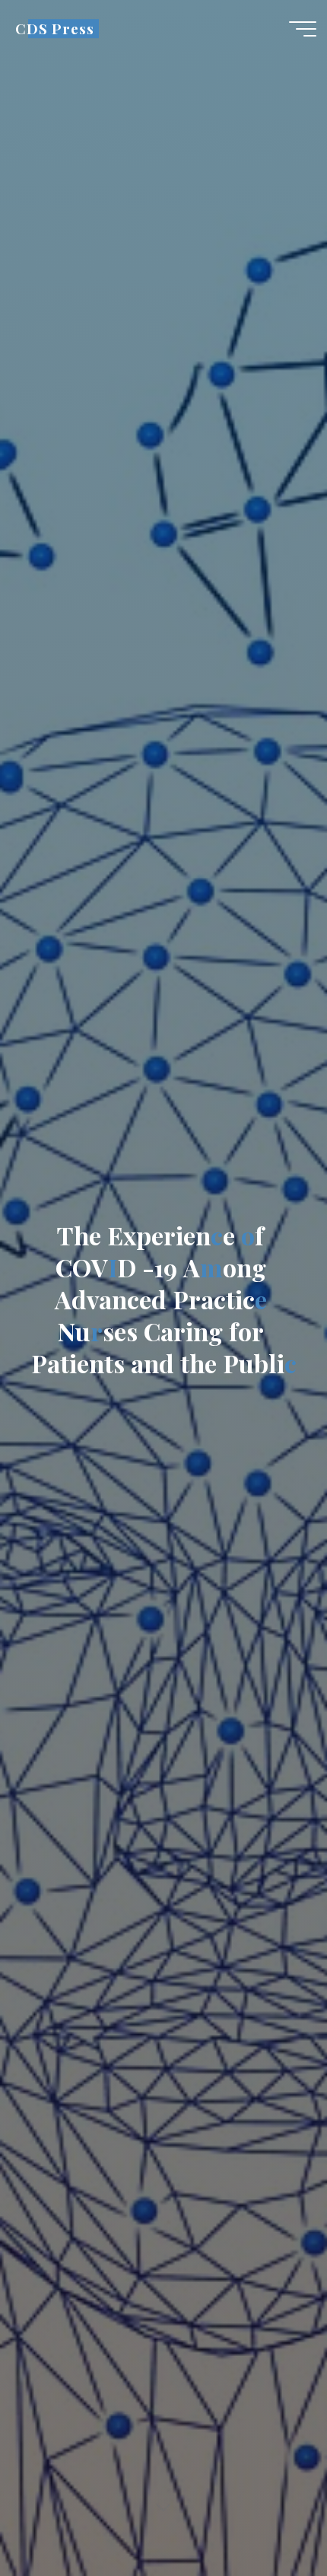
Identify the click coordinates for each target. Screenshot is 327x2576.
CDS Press (54, 29)
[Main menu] (303, 29)
